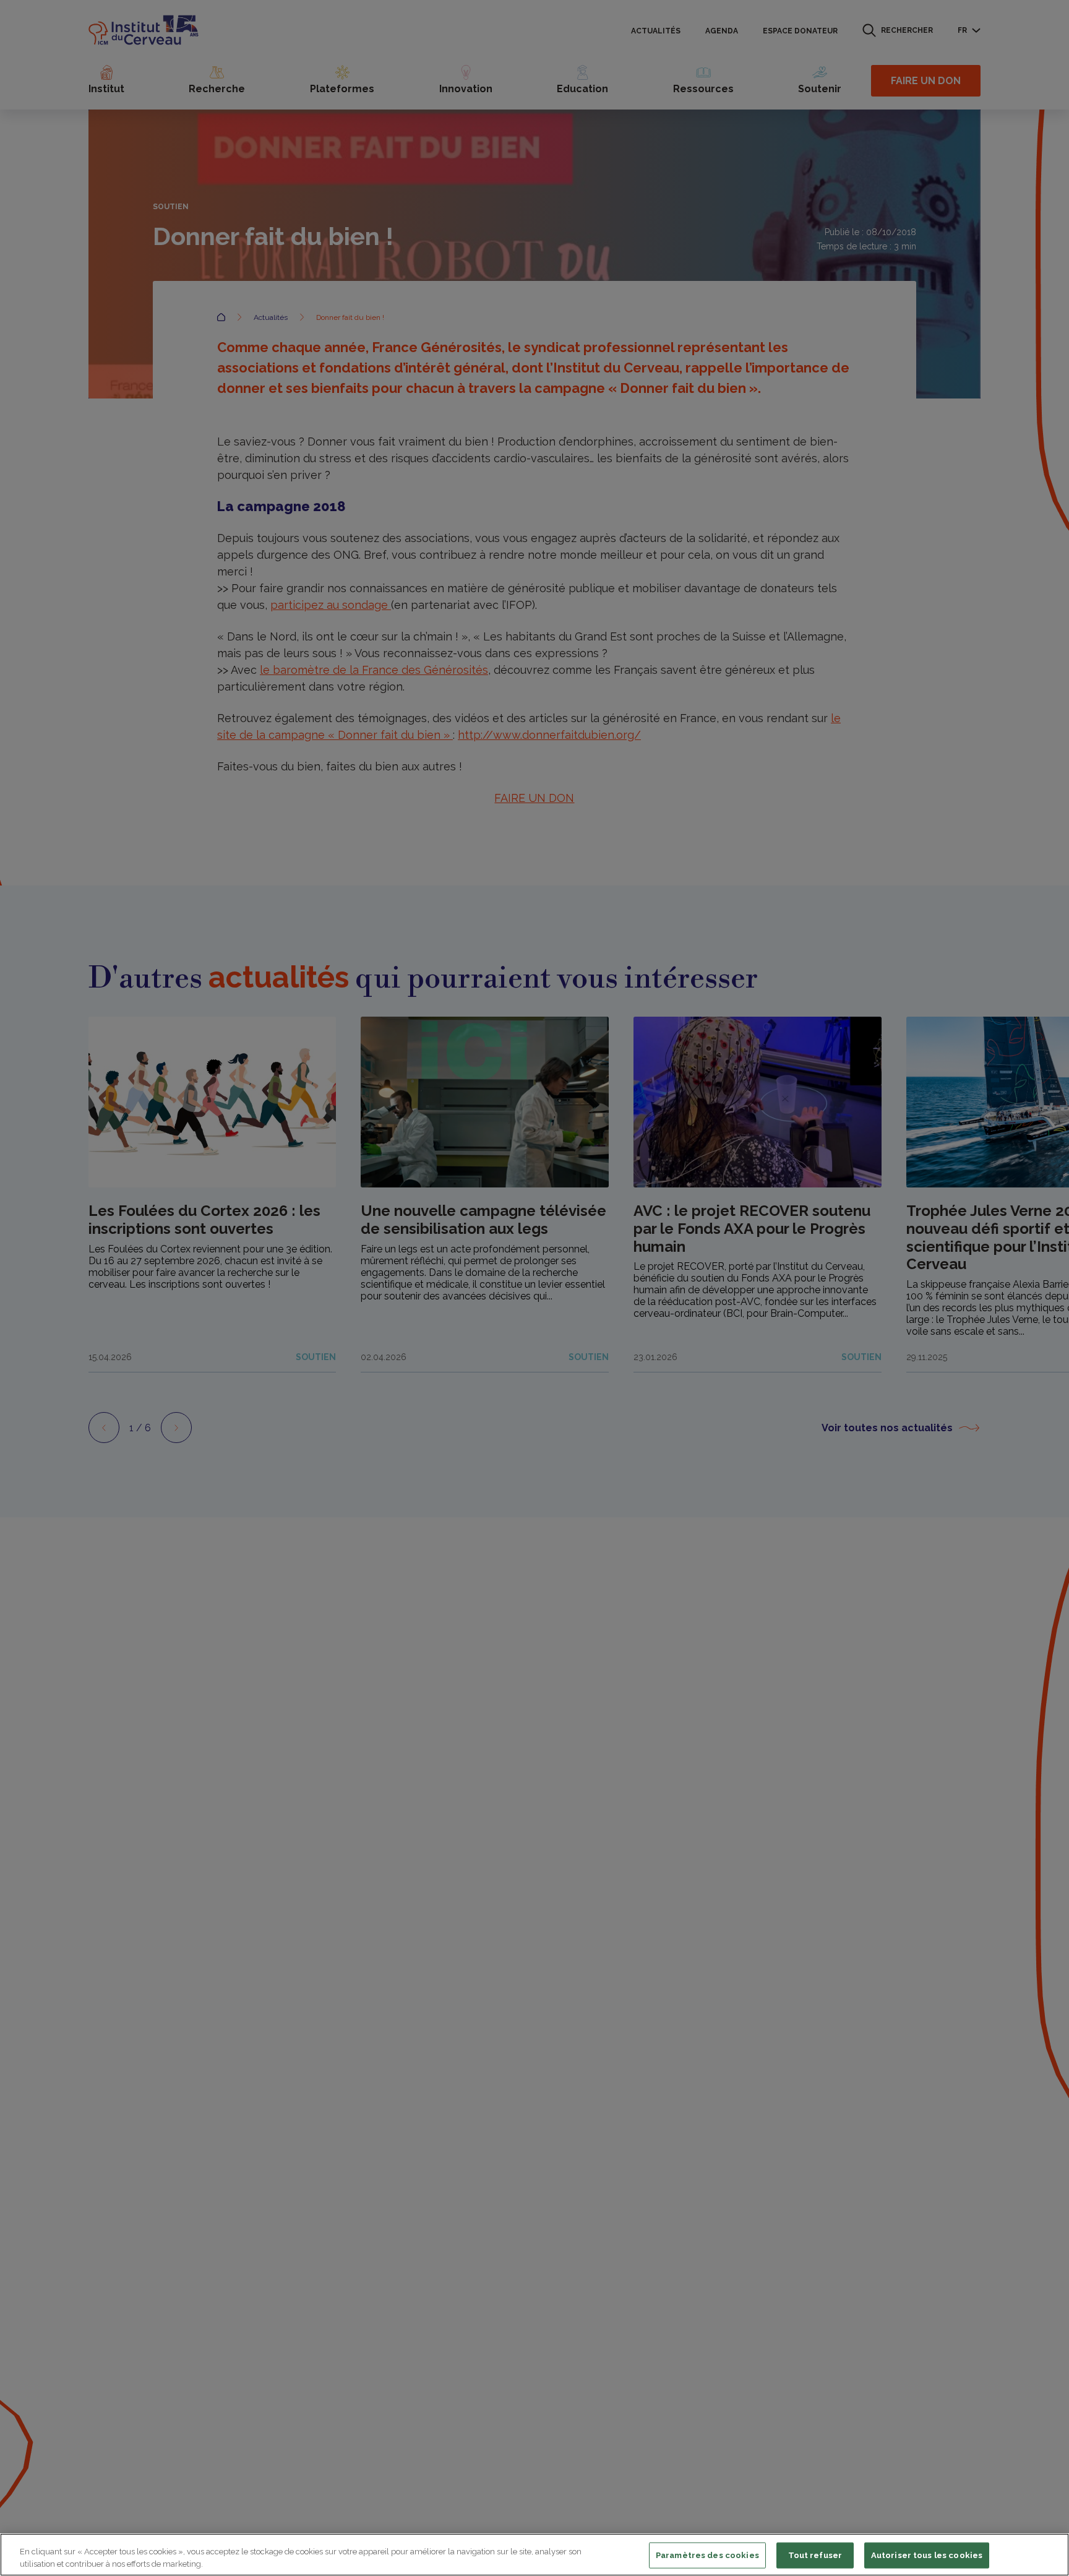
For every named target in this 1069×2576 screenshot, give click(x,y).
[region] (534, 2555)
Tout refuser (815, 2555)
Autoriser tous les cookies (927, 2555)
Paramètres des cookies (707, 2555)
